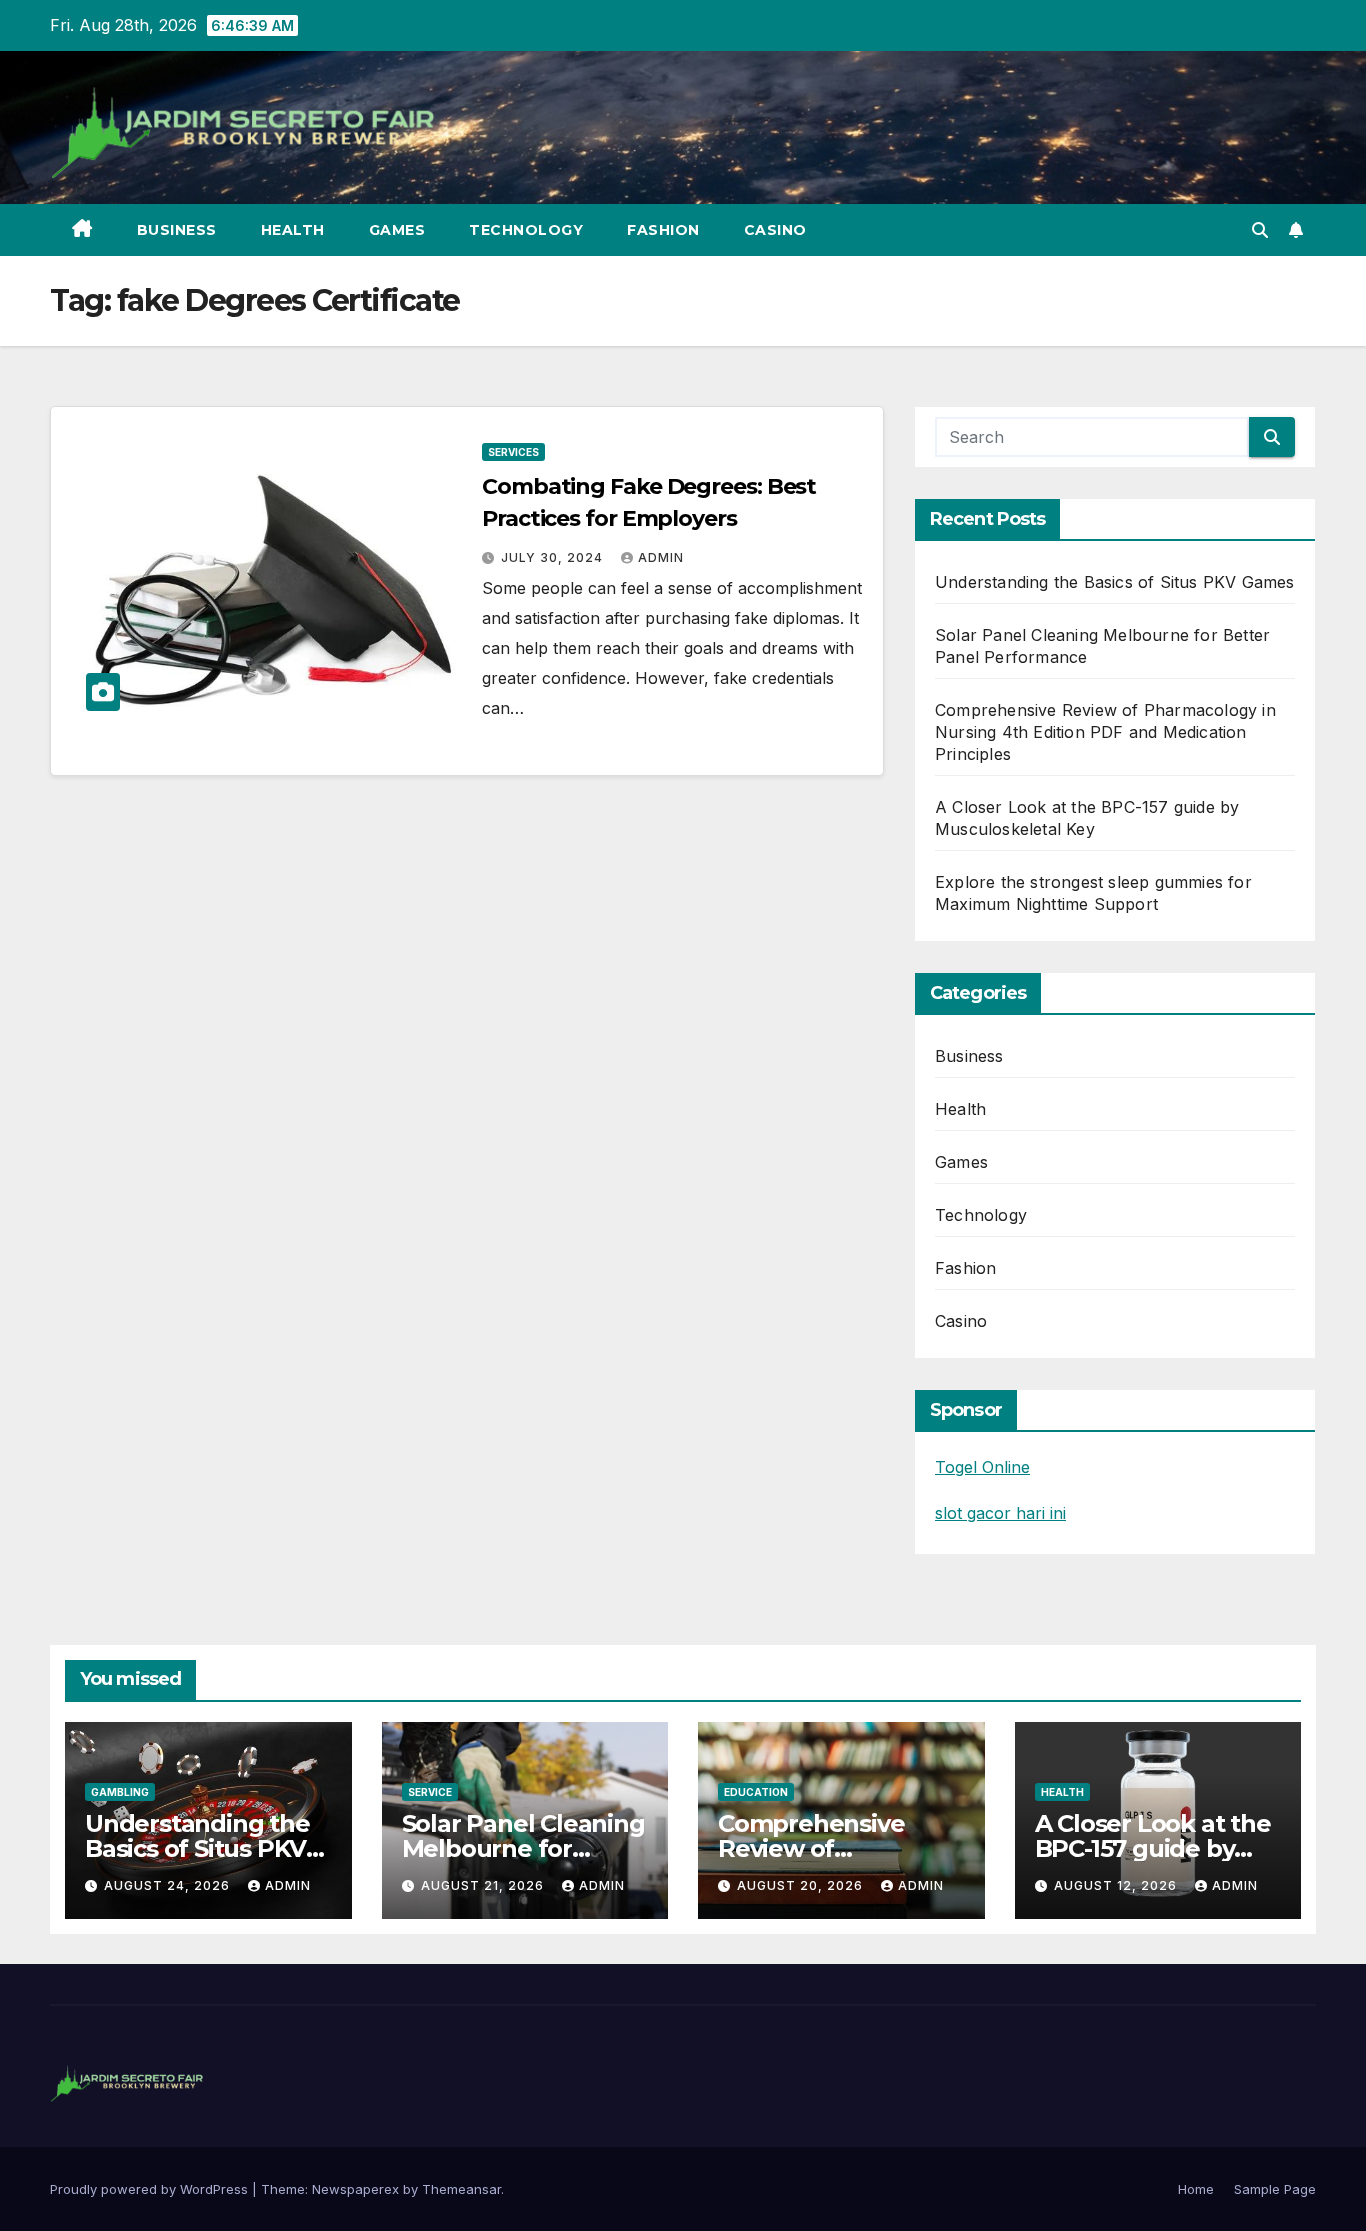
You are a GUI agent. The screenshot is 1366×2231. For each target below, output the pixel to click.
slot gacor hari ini (1000, 1513)
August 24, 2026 (169, 1885)
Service (430, 1792)
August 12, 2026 (1117, 1885)
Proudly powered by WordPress (151, 2189)
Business (177, 230)
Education (756, 1792)
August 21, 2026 (484, 1885)
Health (293, 230)
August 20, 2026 (802, 1885)
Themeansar (461, 2189)
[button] (1260, 230)
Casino (775, 230)
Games (397, 230)
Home (1196, 2189)
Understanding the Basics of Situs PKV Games (1115, 582)
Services (513, 452)
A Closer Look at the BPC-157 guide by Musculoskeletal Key (1155, 1848)
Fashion (663, 230)
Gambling (120, 1792)
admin (661, 557)
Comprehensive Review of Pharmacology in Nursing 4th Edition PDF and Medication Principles (1105, 732)
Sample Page (1275, 2189)
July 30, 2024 (554, 557)
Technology (526, 230)
